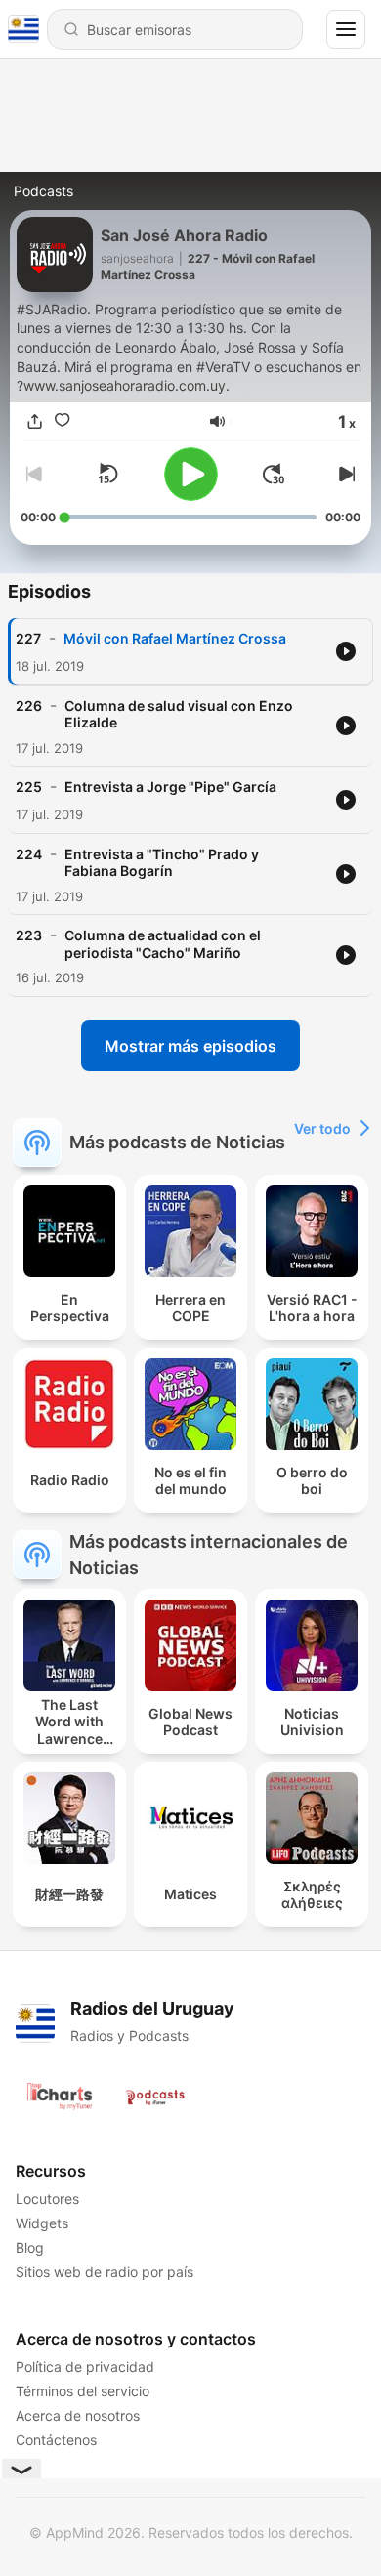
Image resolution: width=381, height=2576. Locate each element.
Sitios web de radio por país (105, 2272)
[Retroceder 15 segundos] (107, 474)
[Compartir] (34, 421)
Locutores (47, 2199)
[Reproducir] (191, 474)
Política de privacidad (85, 2367)
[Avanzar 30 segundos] (274, 474)
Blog (30, 2247)
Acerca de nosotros (78, 2415)
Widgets (42, 2223)
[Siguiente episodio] (345, 474)
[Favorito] (62, 421)
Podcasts (43, 191)
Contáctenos (56, 2440)
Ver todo (322, 1128)
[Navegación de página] (346, 29)
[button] (217, 421)
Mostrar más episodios (190, 1046)
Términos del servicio (83, 2391)
